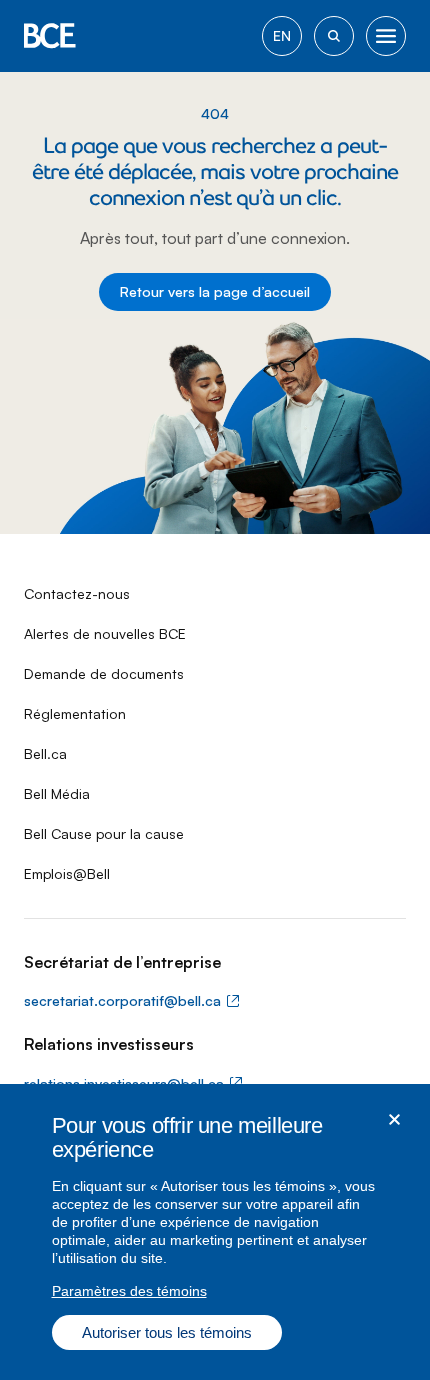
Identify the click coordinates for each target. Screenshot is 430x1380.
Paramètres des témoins (129, 1291)
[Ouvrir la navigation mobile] (386, 36)
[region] (215, 1232)
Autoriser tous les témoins (167, 1332)
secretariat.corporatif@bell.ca (122, 1000)
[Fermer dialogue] (394, 1119)
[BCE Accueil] (50, 36)
